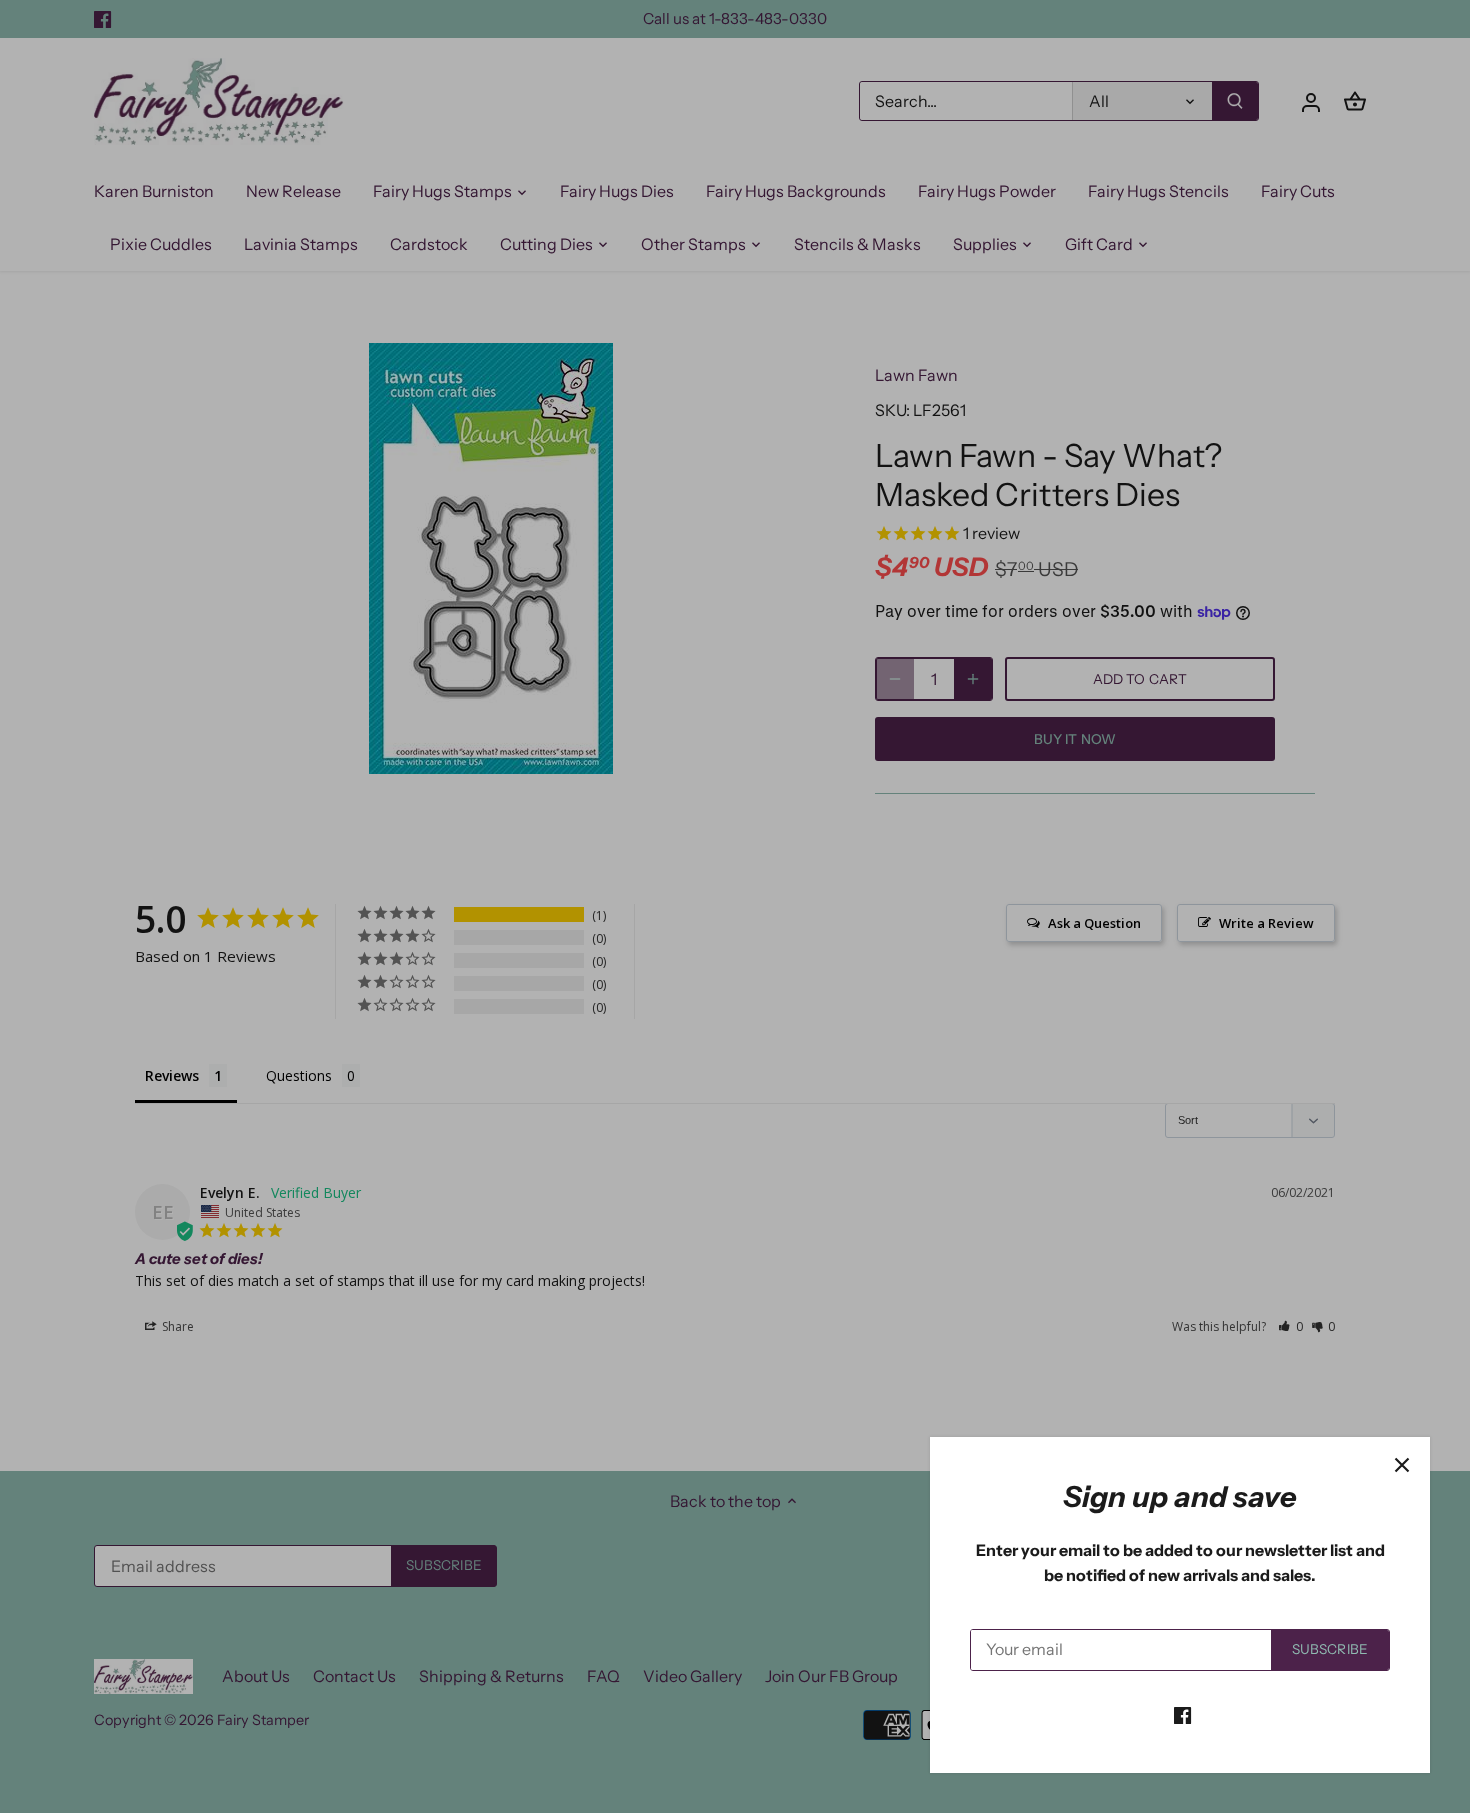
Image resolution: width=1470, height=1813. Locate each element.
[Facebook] (1182, 1714)
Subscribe (1330, 1649)
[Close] (1402, 1465)
